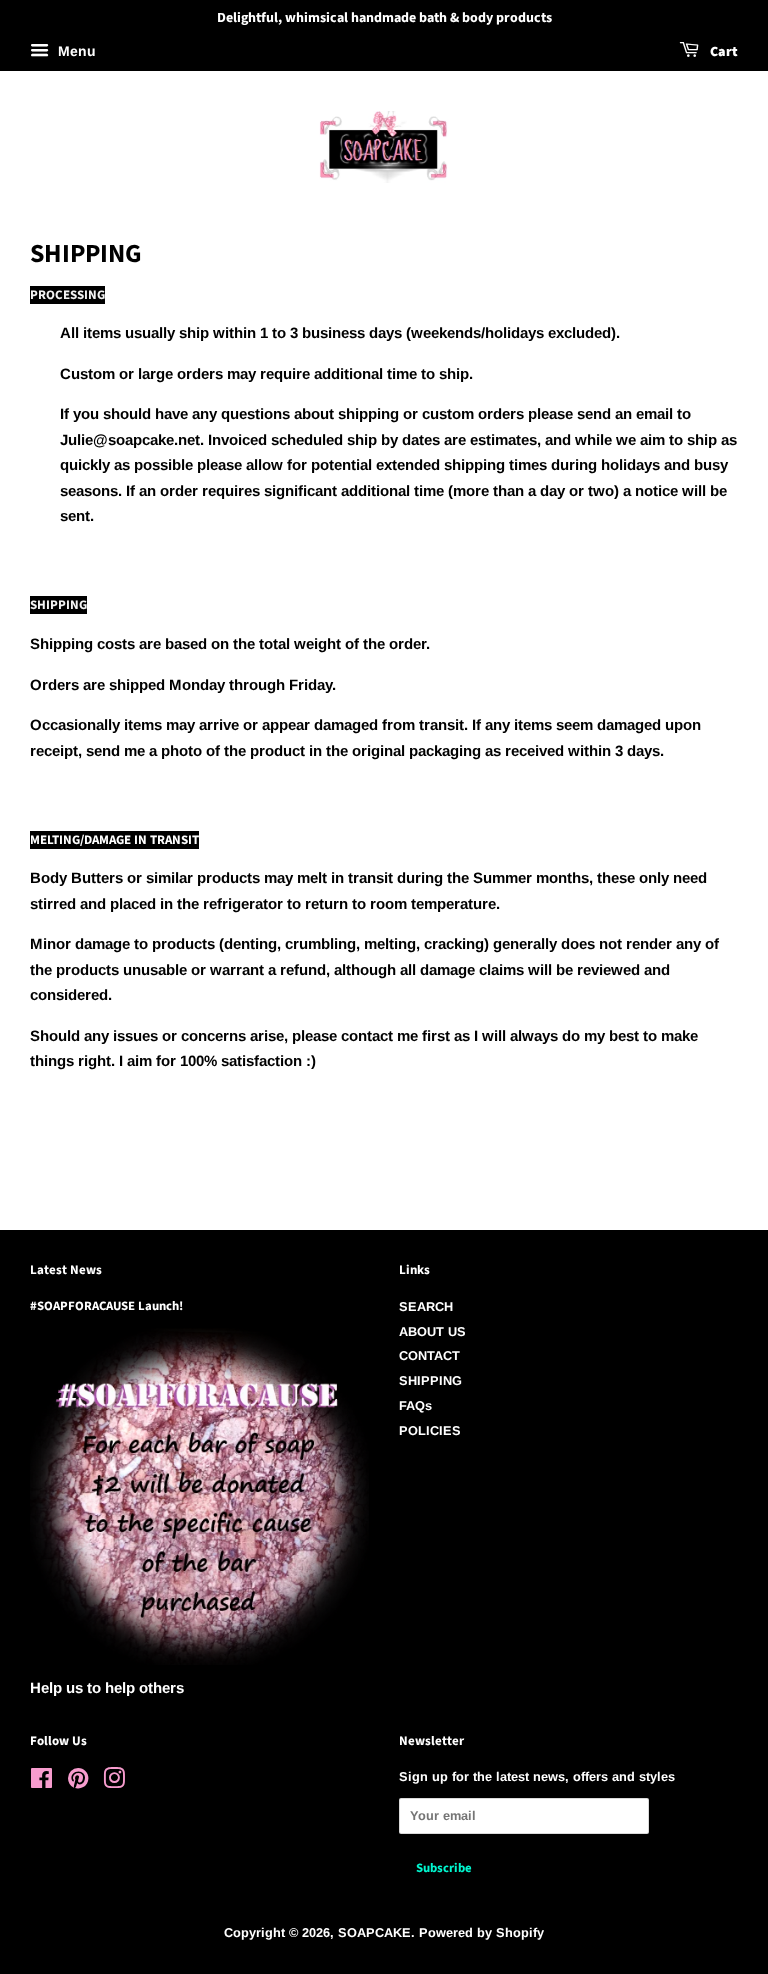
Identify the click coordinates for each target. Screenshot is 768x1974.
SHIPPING (430, 1380)
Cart (722, 52)
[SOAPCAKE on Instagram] (114, 1782)
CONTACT (429, 1355)
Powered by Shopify (481, 1932)
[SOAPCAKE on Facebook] (41, 1782)
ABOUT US (432, 1331)
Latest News (66, 1270)
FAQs (415, 1405)
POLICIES (430, 1430)
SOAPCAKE (374, 1932)
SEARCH (426, 1306)
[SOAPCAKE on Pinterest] (78, 1782)
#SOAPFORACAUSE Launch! (106, 1306)
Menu (75, 51)
